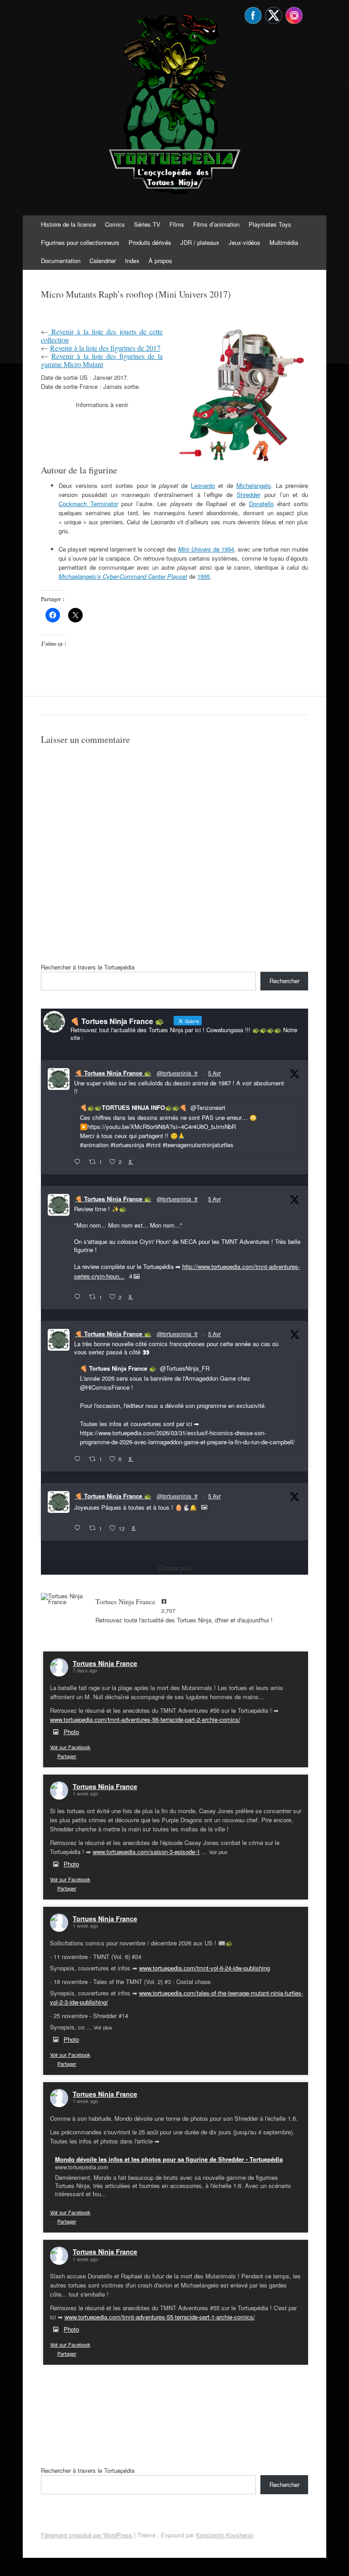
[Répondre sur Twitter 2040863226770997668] (79, 1297)
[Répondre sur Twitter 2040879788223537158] (79, 1162)
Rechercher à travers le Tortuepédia (88, 967)
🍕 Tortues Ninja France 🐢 (113, 1073)
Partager (67, 1756)
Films (177, 224)
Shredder (249, 495)
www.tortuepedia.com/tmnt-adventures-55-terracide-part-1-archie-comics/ (160, 2317)
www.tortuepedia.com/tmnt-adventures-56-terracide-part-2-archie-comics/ (145, 1719)
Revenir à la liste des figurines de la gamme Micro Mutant (102, 360)
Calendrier (103, 261)
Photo (71, 1732)
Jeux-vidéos (244, 242)
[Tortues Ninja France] (64, 1599)
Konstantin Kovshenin (225, 2535)
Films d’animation (216, 224)
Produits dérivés (150, 242)
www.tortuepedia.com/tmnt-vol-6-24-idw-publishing (204, 1968)
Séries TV (147, 224)
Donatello (261, 504)
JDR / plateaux (200, 242)
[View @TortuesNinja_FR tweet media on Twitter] (204, 1507)
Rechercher (284, 981)
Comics (115, 224)
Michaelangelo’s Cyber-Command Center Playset (123, 576)
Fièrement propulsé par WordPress (87, 2535)
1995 (204, 576)
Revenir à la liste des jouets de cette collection (102, 336)
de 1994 (206, 549)
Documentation (61, 261)
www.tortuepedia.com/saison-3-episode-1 (146, 1852)
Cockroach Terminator (88, 504)
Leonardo (203, 485)
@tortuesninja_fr (177, 1073)
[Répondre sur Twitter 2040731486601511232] (79, 1528)
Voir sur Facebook (70, 1747)
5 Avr (214, 1073)
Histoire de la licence (68, 224)
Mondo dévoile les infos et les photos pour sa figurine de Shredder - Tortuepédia (169, 2159)
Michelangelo (254, 485)
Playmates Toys (270, 224)
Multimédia (284, 242)
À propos (160, 261)
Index (132, 261)
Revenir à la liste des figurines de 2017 (105, 348)
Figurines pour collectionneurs (80, 242)
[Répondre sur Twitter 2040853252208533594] (79, 1459)
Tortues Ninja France (105, 1663)
